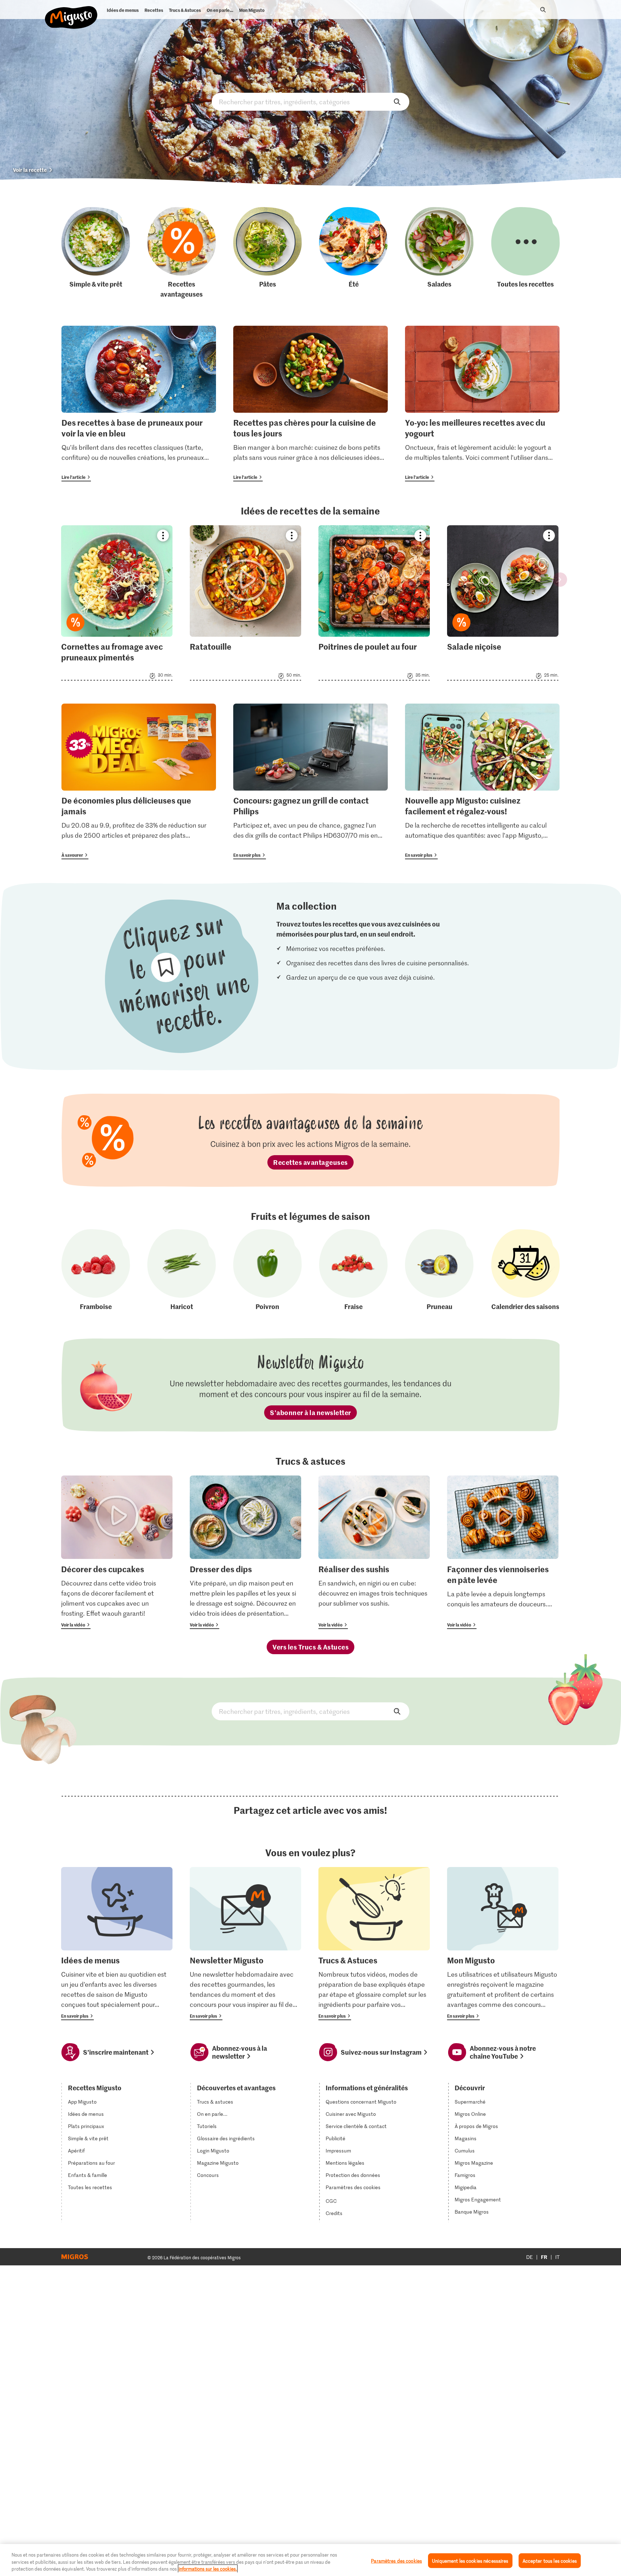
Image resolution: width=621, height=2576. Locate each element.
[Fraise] (353, 1270)
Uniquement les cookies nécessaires (470, 2560)
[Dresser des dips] (245, 1552)
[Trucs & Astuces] (374, 1944)
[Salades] (439, 253)
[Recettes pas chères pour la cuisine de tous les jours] (310, 404)
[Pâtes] (268, 253)
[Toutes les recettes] (526, 253)
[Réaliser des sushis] (374, 1552)
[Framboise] (96, 1270)
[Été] (353, 253)
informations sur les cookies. (208, 2569)
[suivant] (560, 580)
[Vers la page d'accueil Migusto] (71, 12)
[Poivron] (268, 1270)
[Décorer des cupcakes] (117, 1552)
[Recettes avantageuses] (182, 253)
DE (530, 2257)
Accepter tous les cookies (550, 2560)
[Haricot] (182, 1270)
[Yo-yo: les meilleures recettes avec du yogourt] (482, 404)
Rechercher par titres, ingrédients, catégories (310, 102)
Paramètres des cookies (353, 2187)
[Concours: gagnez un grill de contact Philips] (310, 781)
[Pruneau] (439, 1270)
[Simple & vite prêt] (96, 253)
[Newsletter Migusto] (245, 1944)
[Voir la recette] (117, 603)
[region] (310, 2560)
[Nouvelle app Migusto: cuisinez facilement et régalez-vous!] (482, 781)
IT (557, 2257)
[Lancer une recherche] (543, 10)
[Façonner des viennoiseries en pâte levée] (503, 1552)
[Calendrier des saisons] (526, 1270)
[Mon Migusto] (503, 1944)
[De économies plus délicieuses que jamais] (139, 781)
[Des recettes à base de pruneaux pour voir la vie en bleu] (139, 404)
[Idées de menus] (117, 1944)
